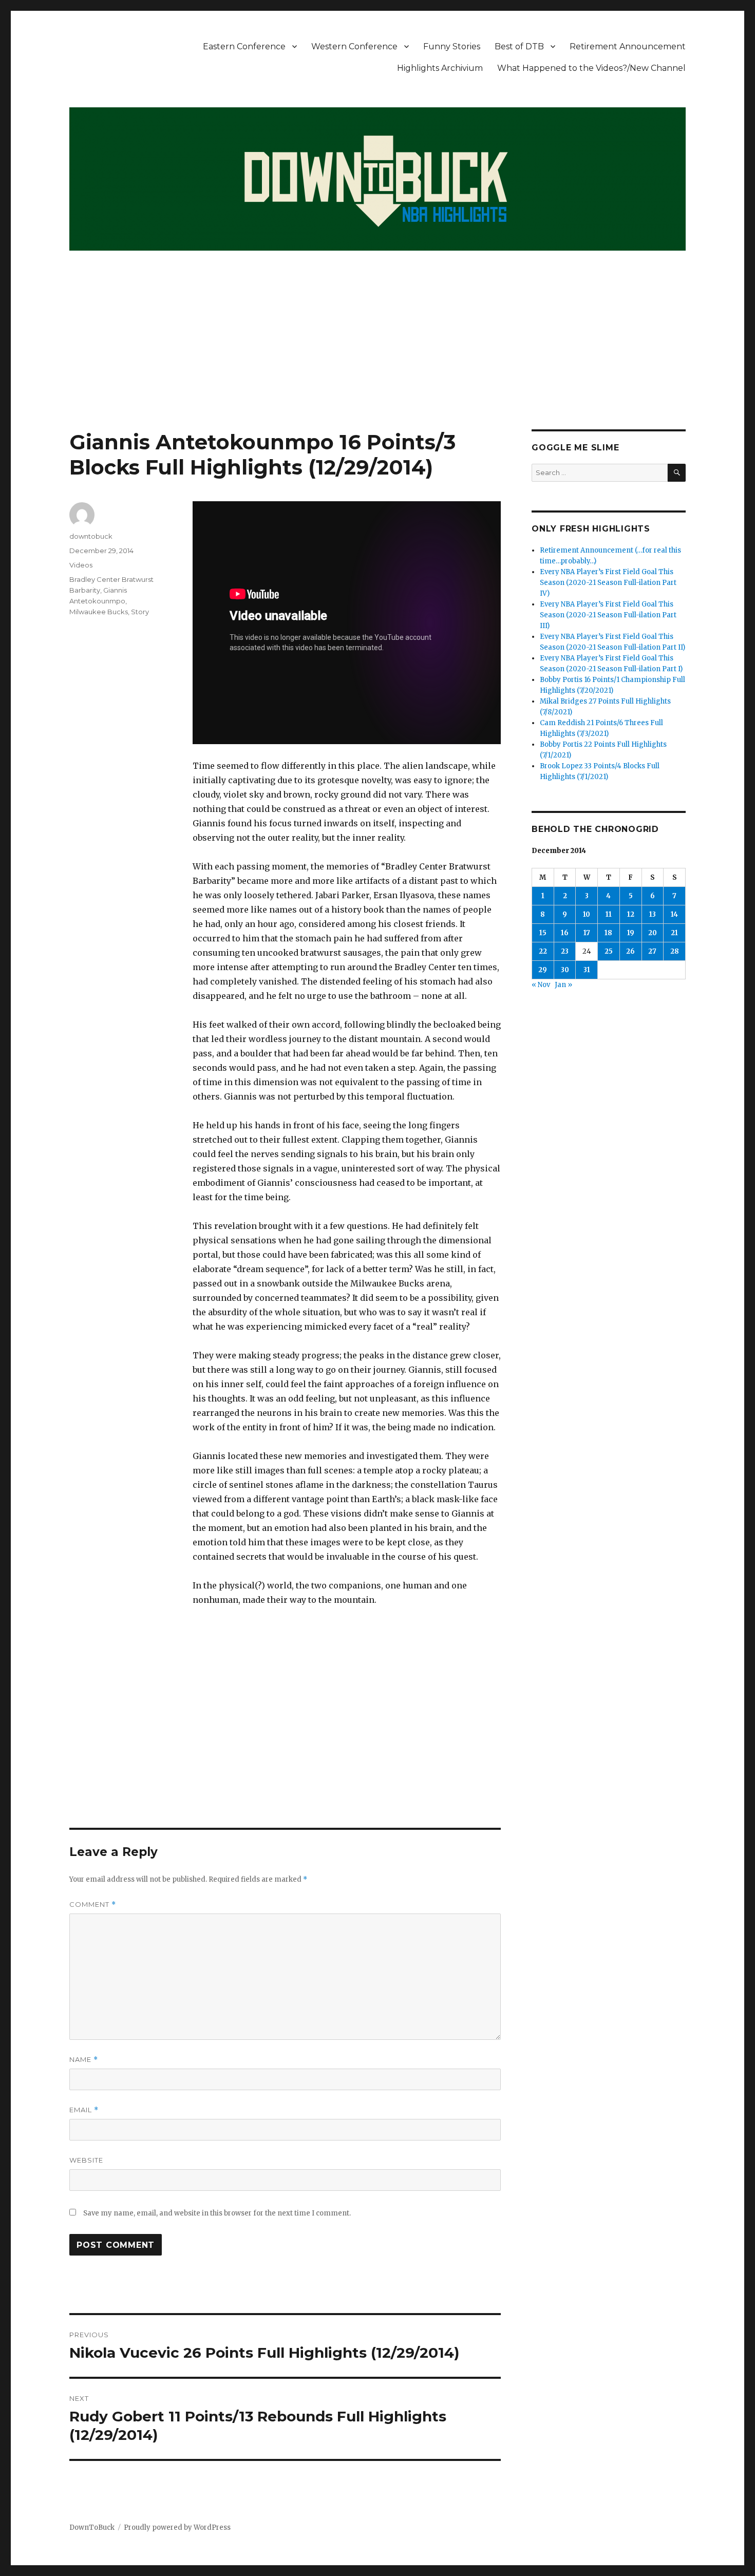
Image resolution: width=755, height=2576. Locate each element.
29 (543, 970)
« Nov (541, 985)
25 (609, 951)
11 (609, 914)
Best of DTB (519, 46)
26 (630, 951)
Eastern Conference (244, 46)
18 (608, 933)
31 (587, 970)
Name (84, 2060)
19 (631, 933)
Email (84, 2110)
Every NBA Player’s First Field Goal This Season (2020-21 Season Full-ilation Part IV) (608, 583)
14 (674, 914)
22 (543, 951)
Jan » (563, 985)
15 (543, 933)
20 (653, 933)
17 (587, 933)
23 (565, 951)
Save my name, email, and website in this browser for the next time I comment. (217, 2213)
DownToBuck (92, 2527)
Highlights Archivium (440, 68)
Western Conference (354, 46)
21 (674, 933)
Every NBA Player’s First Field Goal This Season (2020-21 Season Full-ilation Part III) (608, 615)
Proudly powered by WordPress (177, 2527)
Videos (81, 565)
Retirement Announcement (628, 46)
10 (587, 914)
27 (652, 951)
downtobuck (91, 536)
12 (631, 914)
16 (565, 933)
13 (653, 914)
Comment (93, 1905)
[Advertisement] (377, 353)
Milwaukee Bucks (99, 612)
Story (140, 612)
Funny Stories (452, 46)
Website (86, 2160)
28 (675, 951)
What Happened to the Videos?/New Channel (591, 68)
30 (565, 970)
